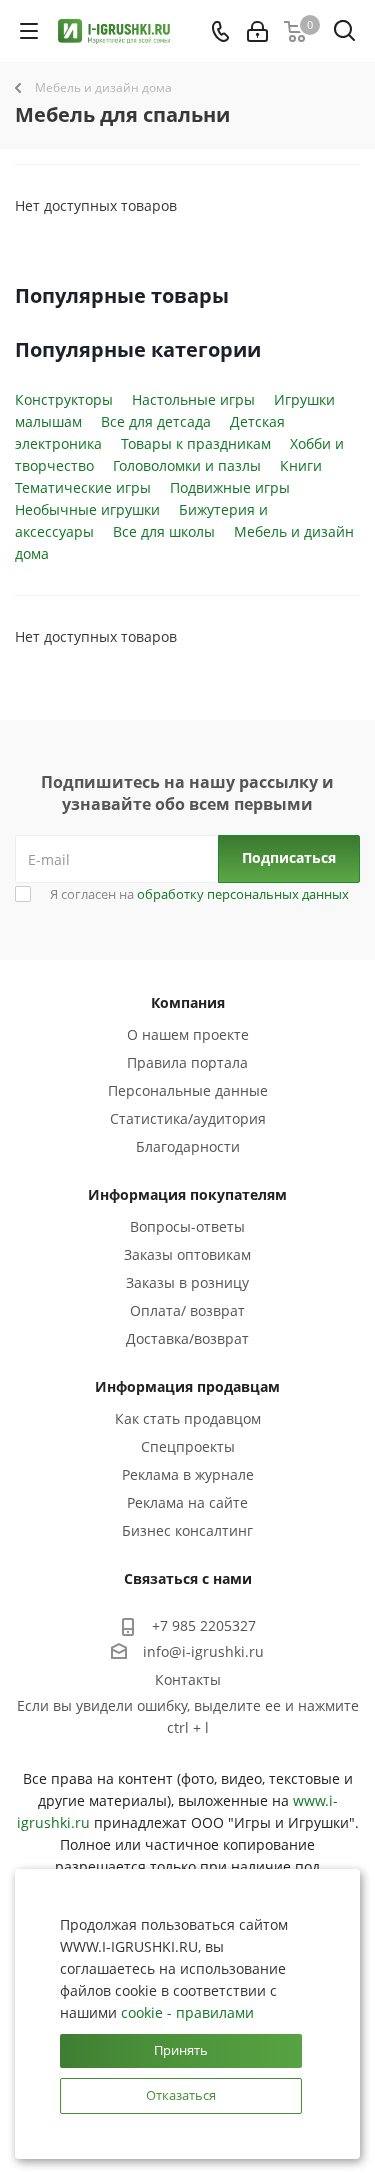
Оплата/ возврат (187, 1310)
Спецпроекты (188, 1446)
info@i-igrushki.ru (203, 1651)
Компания (188, 1002)
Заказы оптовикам (187, 1254)
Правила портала (187, 1062)
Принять (181, 2050)
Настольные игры (193, 399)
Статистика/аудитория (188, 1118)
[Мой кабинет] (257, 31)
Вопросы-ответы (187, 1226)
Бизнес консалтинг (187, 1530)
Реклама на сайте (187, 1502)
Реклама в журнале (188, 1474)
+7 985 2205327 (204, 1625)
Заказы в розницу (187, 1282)
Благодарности (188, 1146)
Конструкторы (64, 399)
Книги (301, 465)
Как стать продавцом (188, 1418)
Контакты (188, 1679)
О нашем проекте (188, 1034)
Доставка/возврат (187, 1338)
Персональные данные (188, 1090)
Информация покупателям (187, 1194)
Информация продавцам (187, 1386)
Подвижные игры (230, 487)
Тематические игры (83, 487)
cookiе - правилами (187, 2012)
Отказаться (181, 2095)
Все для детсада (156, 421)
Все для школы (164, 531)
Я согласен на (199, 894)
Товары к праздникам (196, 443)
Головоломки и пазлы (187, 465)
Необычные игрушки (87, 509)
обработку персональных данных (243, 894)
